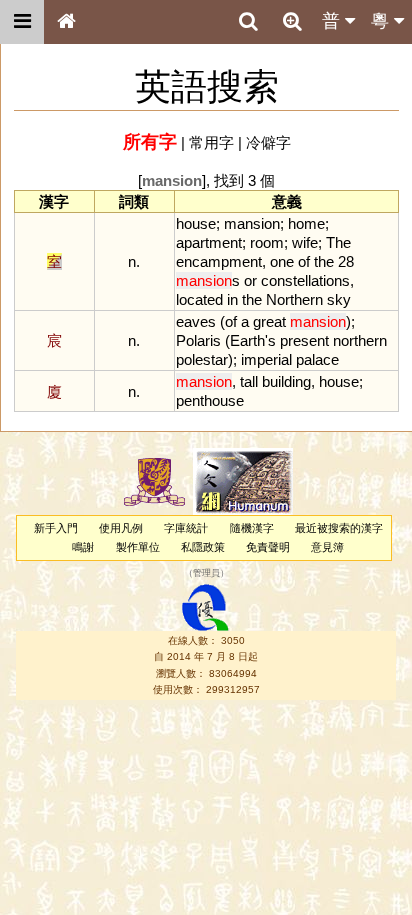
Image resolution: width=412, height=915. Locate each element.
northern (360, 340)
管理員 (206, 574)
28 (346, 261)
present (304, 340)
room (267, 242)
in (232, 299)
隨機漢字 (252, 528)
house (196, 223)
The (338, 242)
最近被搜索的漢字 (339, 528)
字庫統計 (186, 528)
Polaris (198, 340)
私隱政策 (203, 547)
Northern (294, 299)
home (306, 223)
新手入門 (56, 528)
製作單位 (138, 547)
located (199, 299)
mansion (252, 223)
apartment (209, 242)
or (250, 280)
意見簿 (327, 547)
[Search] (248, 22)
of (304, 261)
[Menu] (22, 22)
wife (305, 242)
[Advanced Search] (292, 21)
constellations (305, 280)
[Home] (66, 22)
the (324, 261)
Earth (247, 340)
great (269, 321)
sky (339, 299)
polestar (202, 359)
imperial (266, 359)
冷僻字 (268, 142)
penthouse (210, 400)
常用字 (211, 142)
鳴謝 (83, 547)
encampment (219, 261)
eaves (196, 321)
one (282, 261)
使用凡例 (121, 528)
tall (249, 381)
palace (317, 359)
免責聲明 (268, 547)
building (286, 381)
